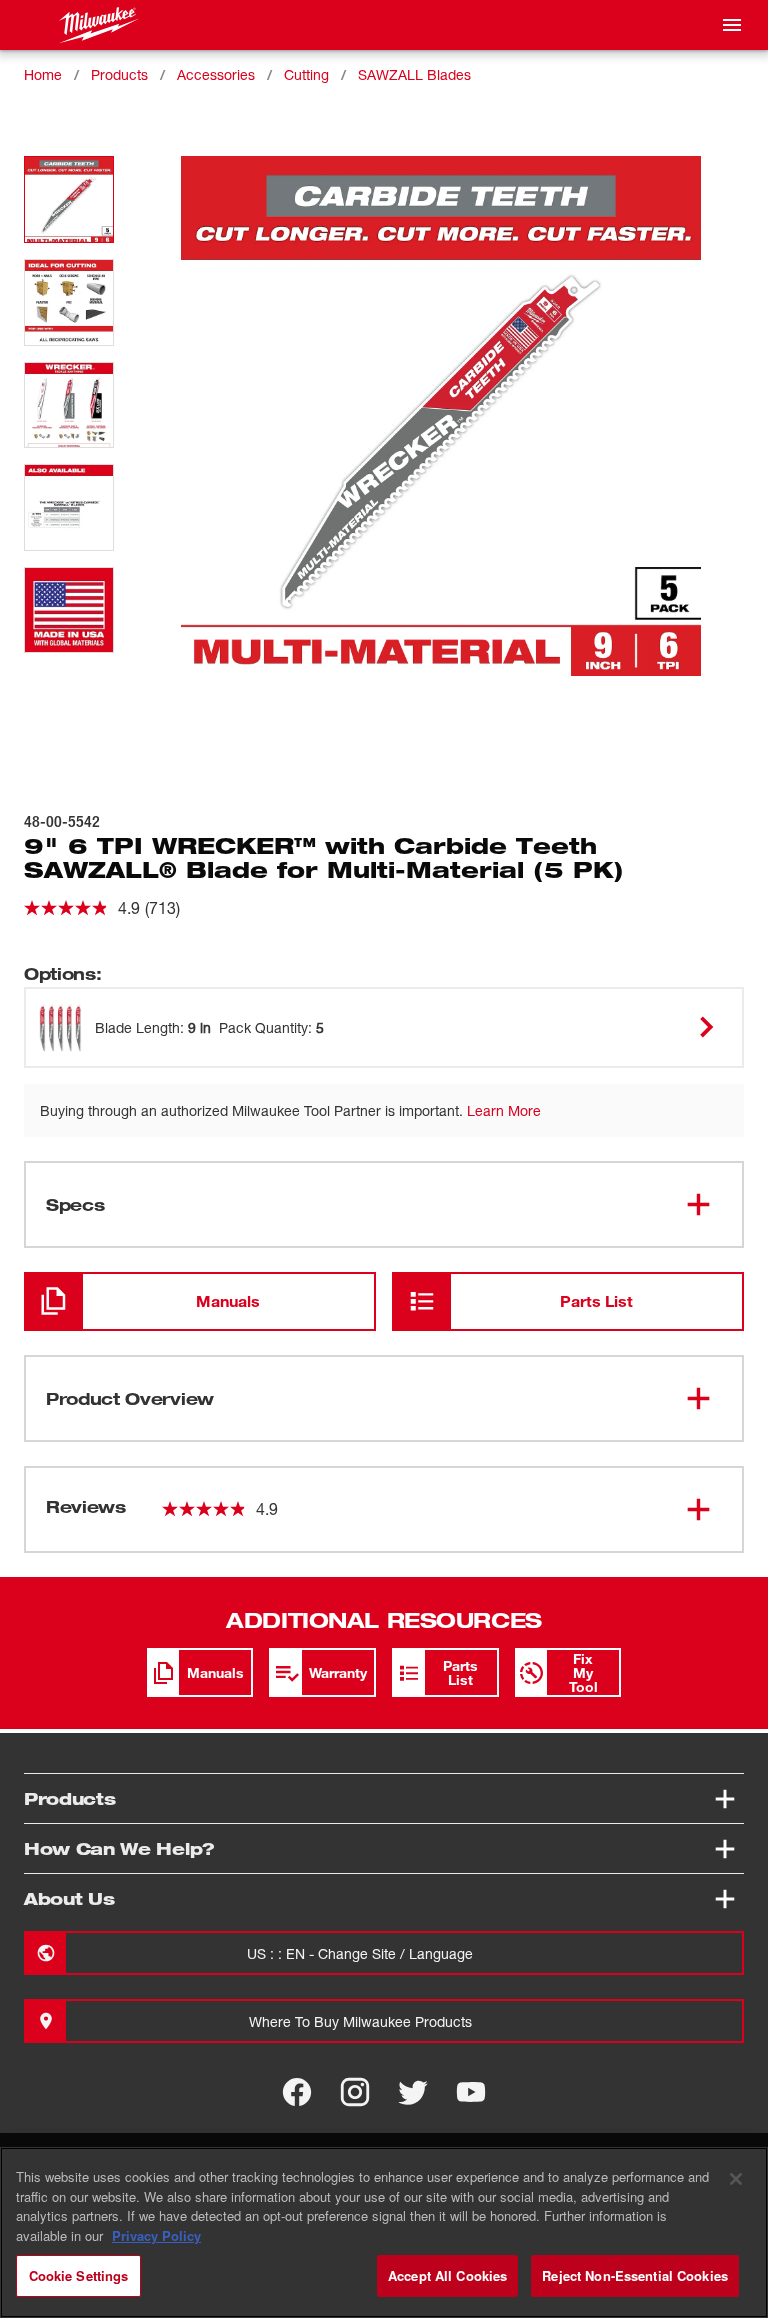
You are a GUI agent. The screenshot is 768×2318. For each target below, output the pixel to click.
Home (43, 74)
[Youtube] (471, 2092)
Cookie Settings (79, 2275)
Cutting (306, 74)
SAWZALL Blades (414, 74)
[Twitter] (413, 2092)
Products (119, 74)
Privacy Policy (156, 2235)
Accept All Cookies (447, 2275)
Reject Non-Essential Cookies (635, 2275)
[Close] (736, 2179)
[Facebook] (297, 2092)
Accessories (216, 74)
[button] (69, 199)
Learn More (504, 1110)
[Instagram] (355, 2092)
